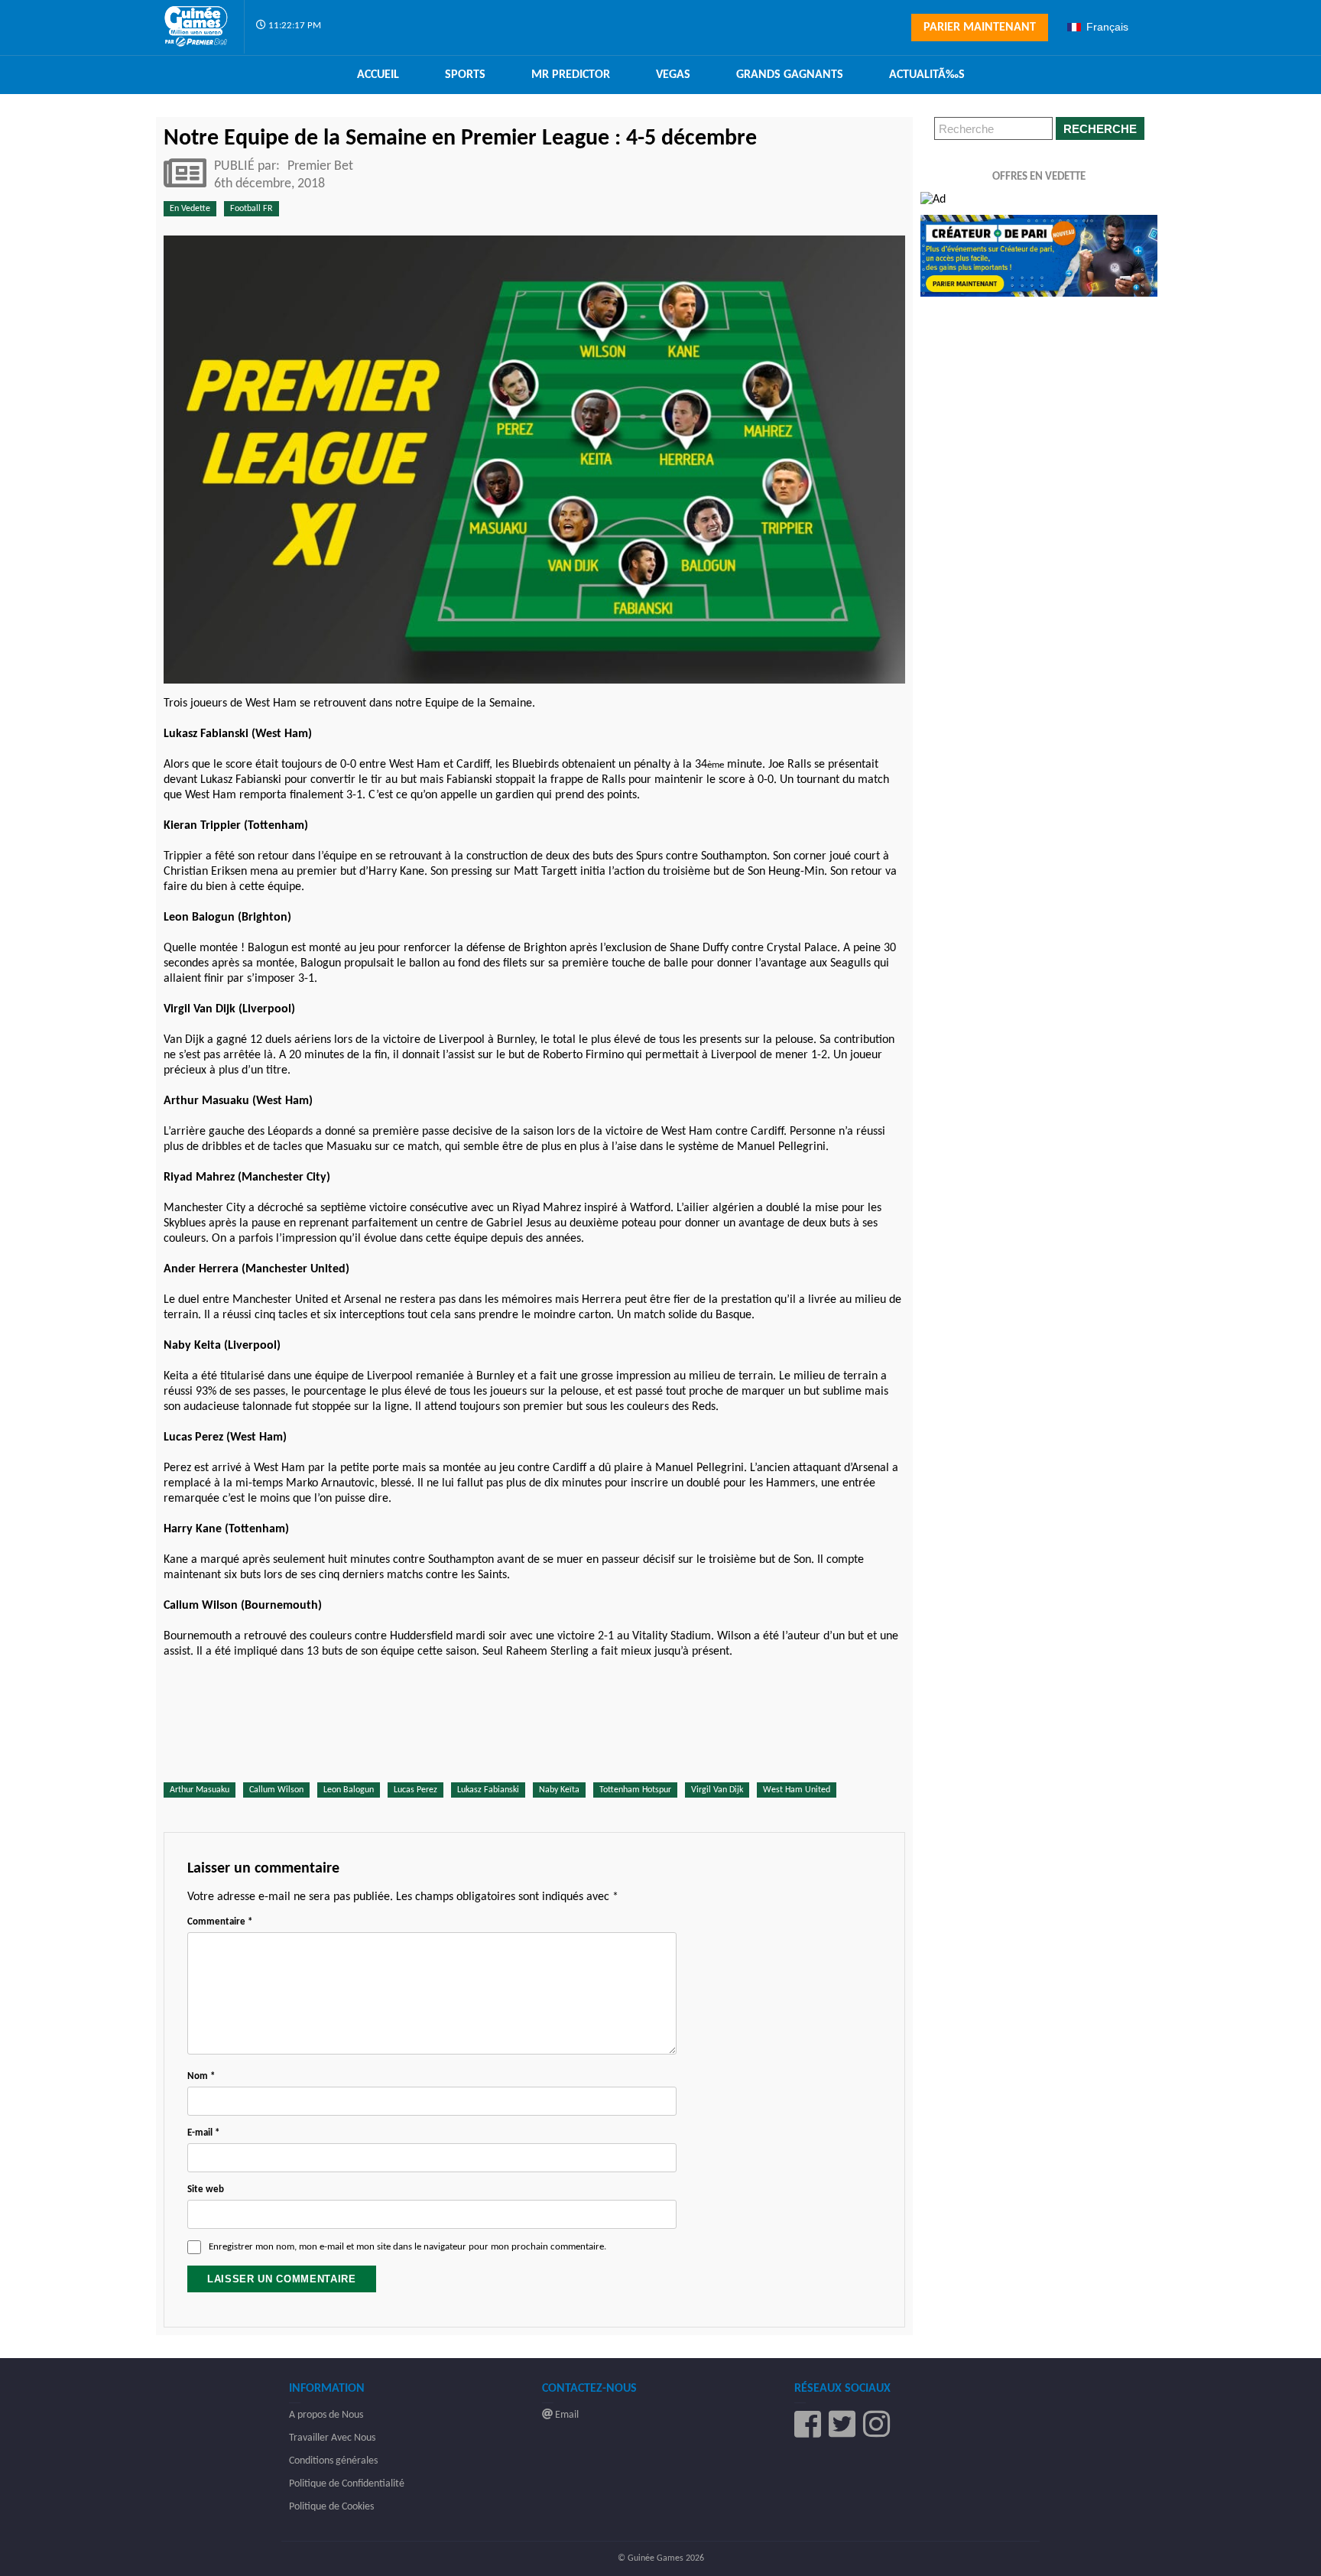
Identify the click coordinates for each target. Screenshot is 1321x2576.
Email (566, 2415)
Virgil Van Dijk (717, 1790)
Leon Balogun (349, 1790)
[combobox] (1110, 27)
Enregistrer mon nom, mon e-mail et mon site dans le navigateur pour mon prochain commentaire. (407, 2247)
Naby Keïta (559, 1790)
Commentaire (220, 1922)
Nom (201, 2076)
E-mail (203, 2133)
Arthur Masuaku (200, 1790)
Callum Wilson (276, 1790)
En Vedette (190, 209)
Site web (206, 2189)
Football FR (252, 209)
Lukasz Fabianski (488, 1790)
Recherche (1100, 129)
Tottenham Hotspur (635, 1790)
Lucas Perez (415, 1790)
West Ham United (797, 1790)
